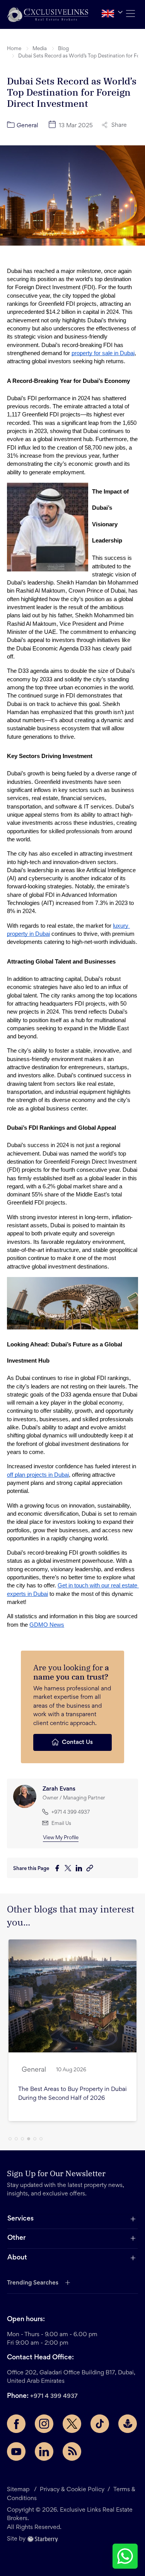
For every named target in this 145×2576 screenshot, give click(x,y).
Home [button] (14, 49)
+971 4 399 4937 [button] (71, 1813)
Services (20, 2219)
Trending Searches (33, 2283)
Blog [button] (63, 49)
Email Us (61, 1824)
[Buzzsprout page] (128, 2424)
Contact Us (77, 1742)
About (17, 2258)
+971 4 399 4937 (54, 2396)
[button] (48, 14)
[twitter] (70, 1869)
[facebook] (59, 1869)
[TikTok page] (100, 2424)
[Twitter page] (72, 2424)
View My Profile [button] (61, 1838)
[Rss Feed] (72, 2451)
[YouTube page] (16, 2451)
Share (119, 125)
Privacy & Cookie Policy (72, 2490)
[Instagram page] (44, 2424)
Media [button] (40, 49)
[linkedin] (81, 1869)
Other (16, 2238)
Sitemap (18, 2490)
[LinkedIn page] (44, 2451)
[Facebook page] (16, 2424)
